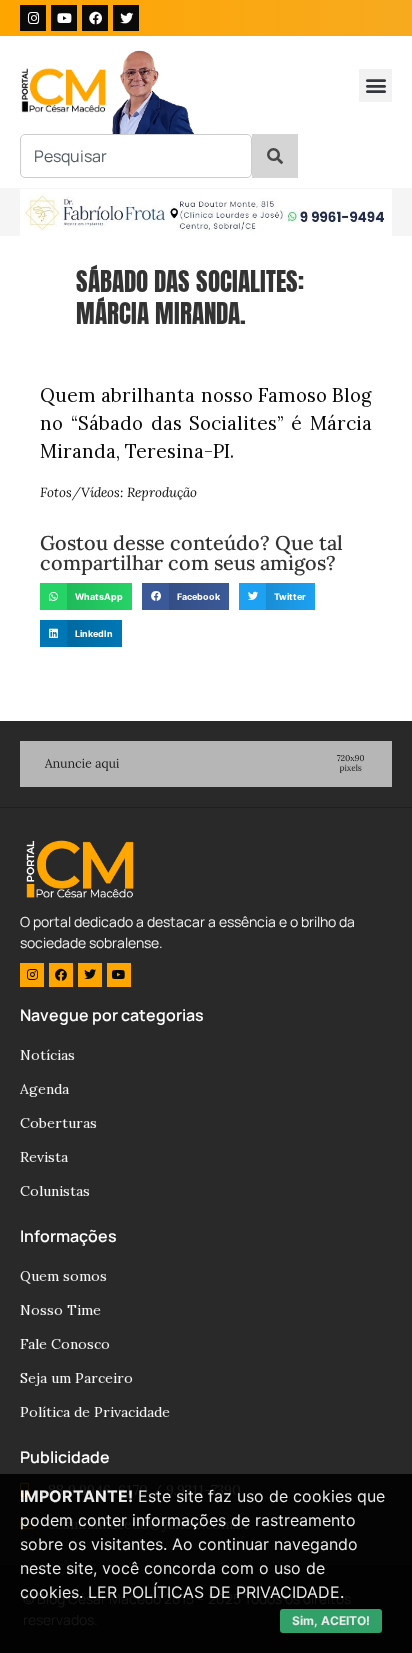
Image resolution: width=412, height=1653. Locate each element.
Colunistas (55, 1191)
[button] (375, 85)
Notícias (47, 1055)
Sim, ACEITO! (331, 1620)
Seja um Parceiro (76, 1378)
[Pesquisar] (275, 156)
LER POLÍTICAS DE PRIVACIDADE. (216, 1592)
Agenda (44, 1089)
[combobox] (136, 156)
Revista (44, 1157)
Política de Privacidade (95, 1412)
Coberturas (58, 1123)
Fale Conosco (65, 1344)
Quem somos (63, 1276)
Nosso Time (60, 1310)
